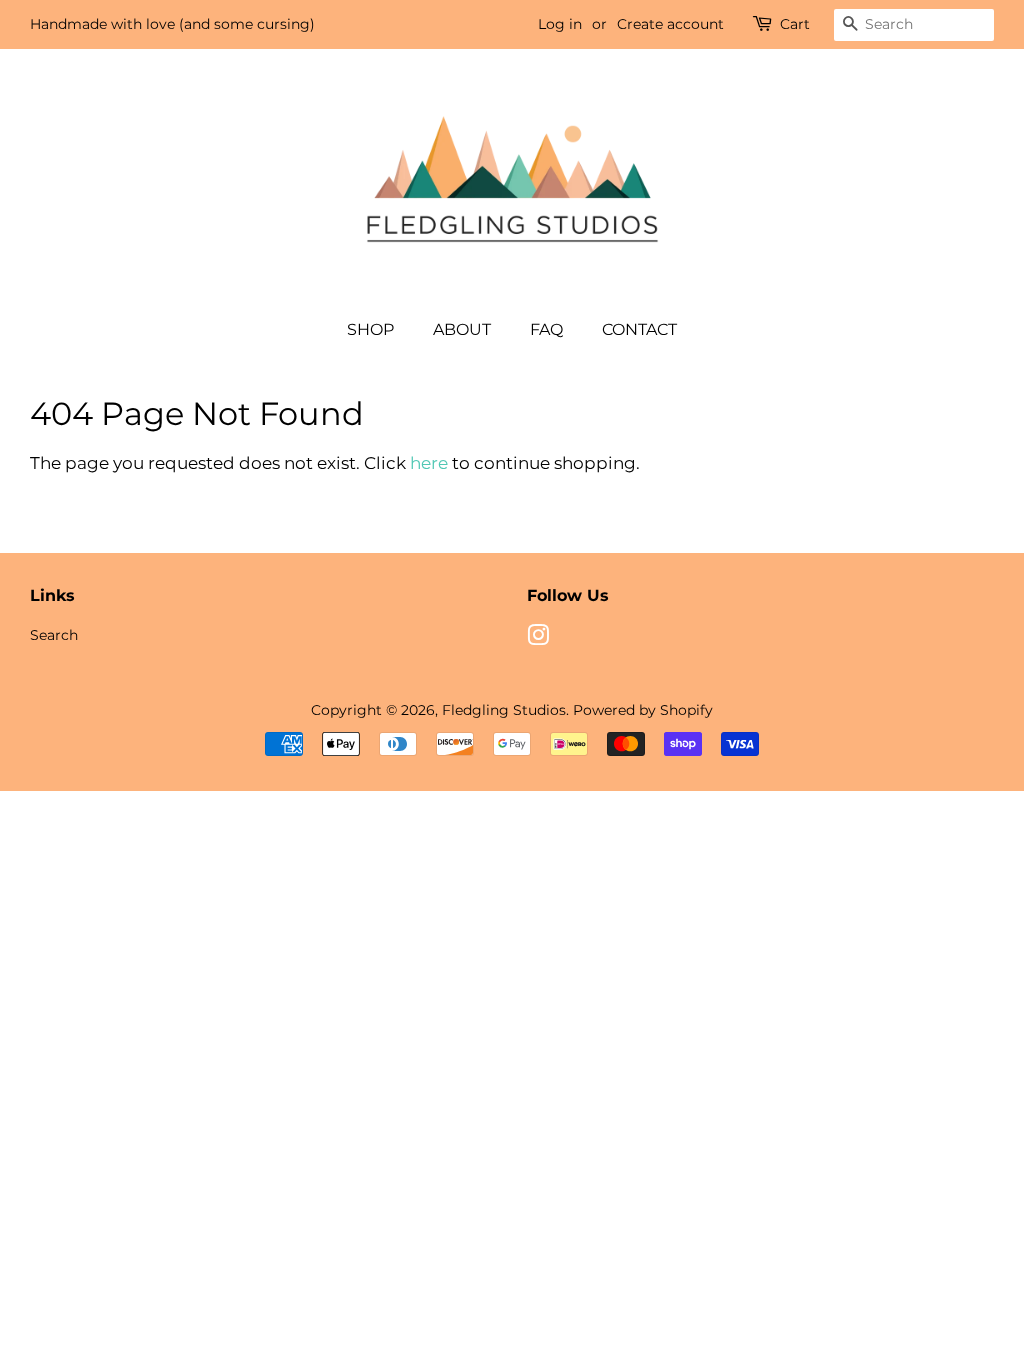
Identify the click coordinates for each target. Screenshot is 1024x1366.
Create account (670, 24)
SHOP (370, 329)
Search (54, 635)
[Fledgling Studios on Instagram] (538, 639)
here (429, 463)
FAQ (546, 329)
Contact (639, 329)
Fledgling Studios (504, 710)
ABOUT (462, 329)
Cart (795, 24)
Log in (560, 24)
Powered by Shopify (643, 710)
